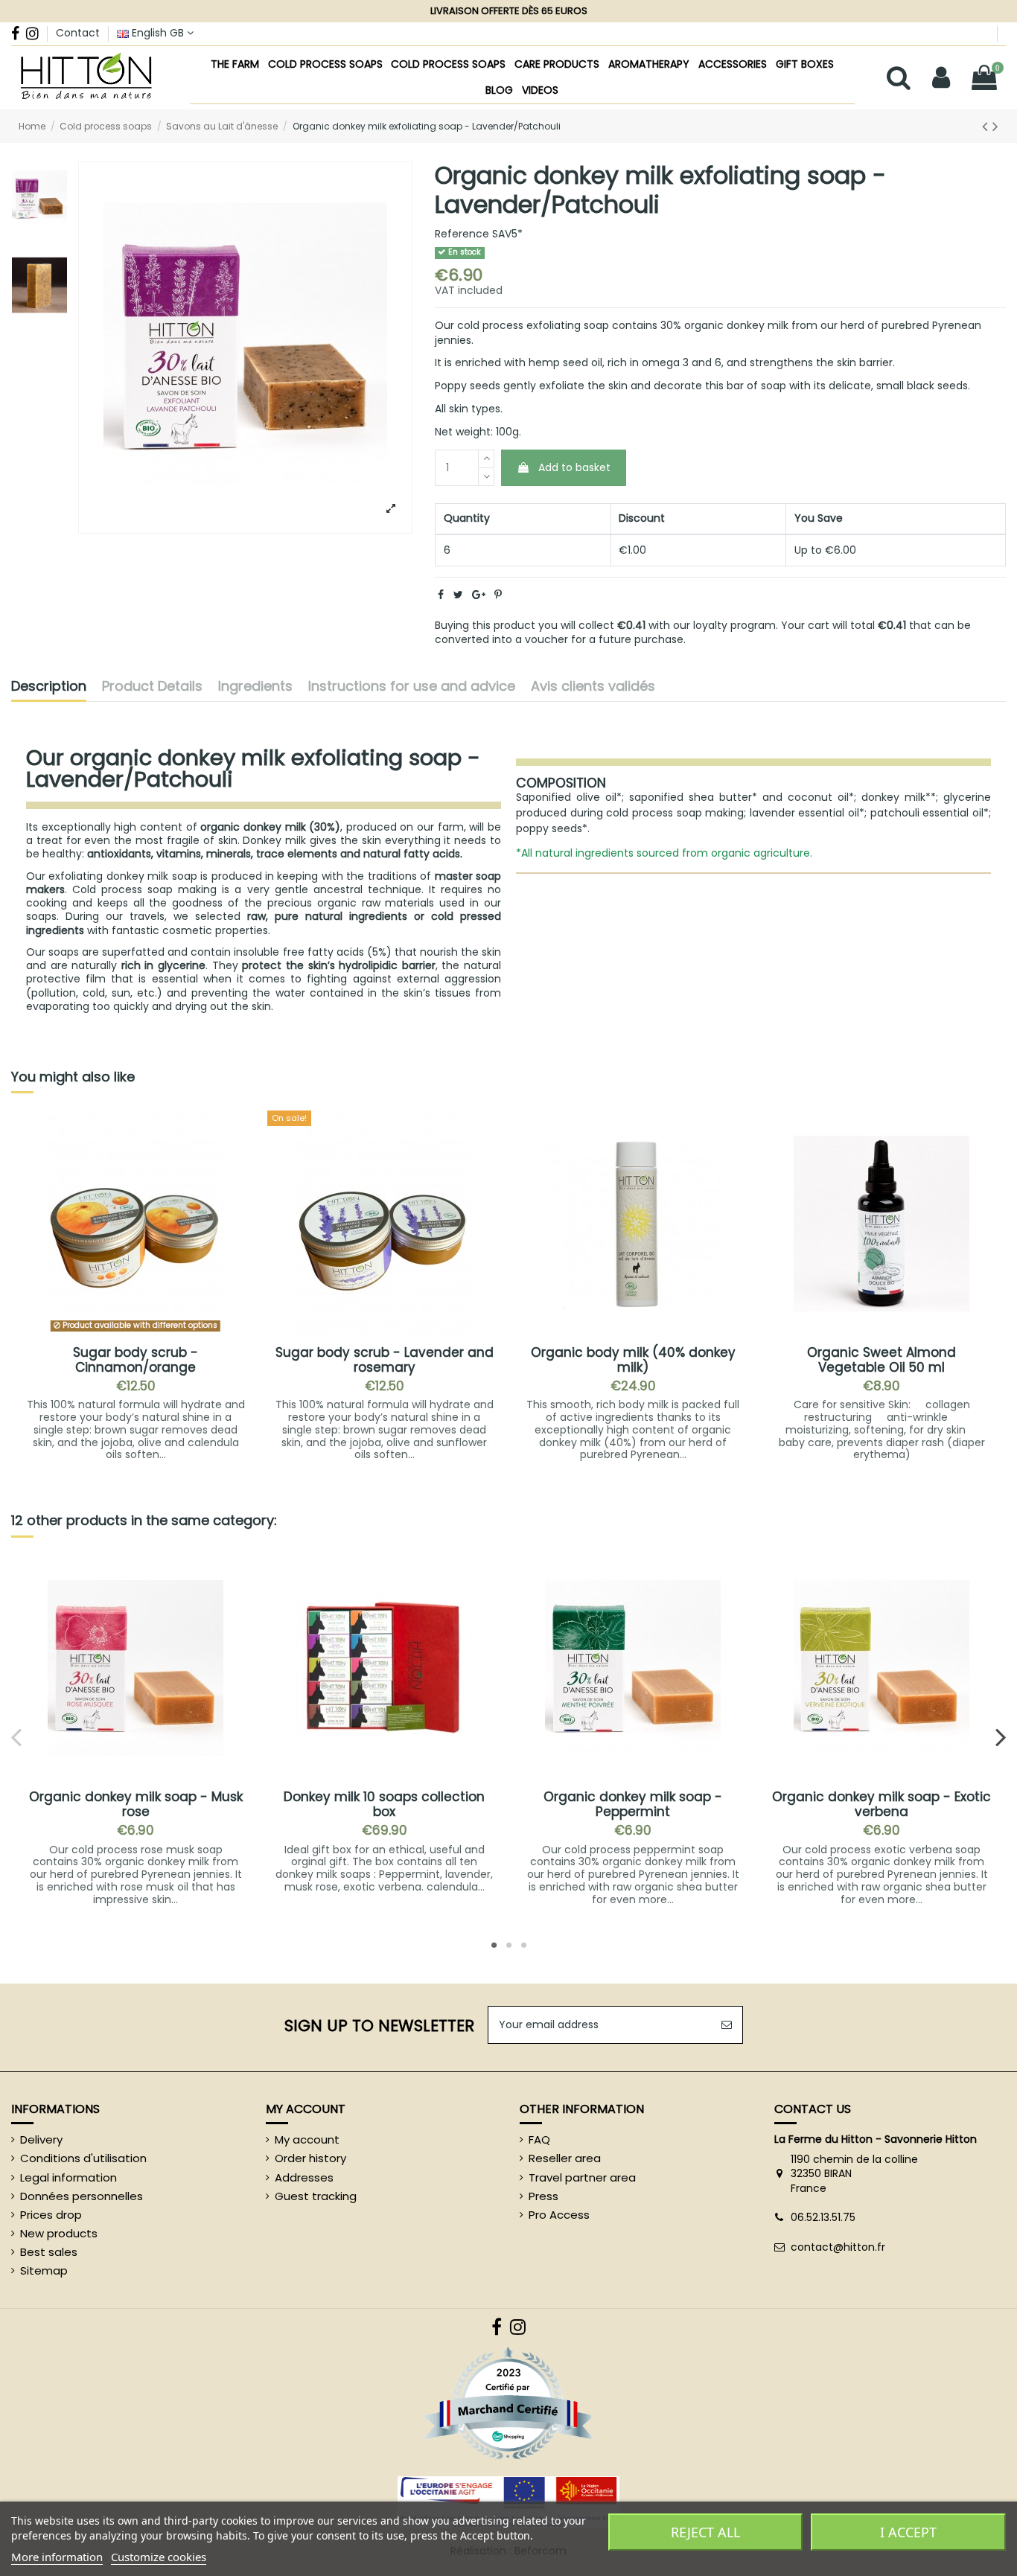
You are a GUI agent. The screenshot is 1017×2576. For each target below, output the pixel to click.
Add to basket (574, 467)
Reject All (705, 2532)
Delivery (41, 2140)
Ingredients (255, 687)
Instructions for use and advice (412, 687)
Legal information (68, 2178)
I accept (908, 2532)
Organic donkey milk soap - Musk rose (136, 1804)
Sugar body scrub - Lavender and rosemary (385, 1360)
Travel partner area (582, 2178)
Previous (17, 1736)
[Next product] (995, 126)
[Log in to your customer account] (942, 78)
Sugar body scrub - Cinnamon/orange (136, 1360)
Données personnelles (82, 2196)
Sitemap (44, 2271)
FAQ (539, 2140)
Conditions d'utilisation (83, 2158)
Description (49, 687)
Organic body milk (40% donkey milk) (633, 1360)
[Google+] (479, 595)
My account (307, 2140)
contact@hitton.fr (838, 2247)
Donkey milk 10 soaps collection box (384, 1804)
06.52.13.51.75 (823, 2217)
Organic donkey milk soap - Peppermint (633, 1804)
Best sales (49, 2252)
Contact (78, 33)
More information (57, 2557)
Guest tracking (316, 2196)
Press (543, 2196)
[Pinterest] (498, 595)
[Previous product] (987, 126)
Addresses (304, 2178)
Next (1000, 1736)
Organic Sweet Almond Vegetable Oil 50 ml (881, 1360)
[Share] (441, 595)
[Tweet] (458, 595)
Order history (310, 2158)
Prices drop (51, 2215)
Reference (462, 234)
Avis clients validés (593, 687)
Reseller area (565, 2158)
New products (59, 2234)
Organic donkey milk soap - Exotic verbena (881, 1804)
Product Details (152, 687)
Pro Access (559, 2215)
